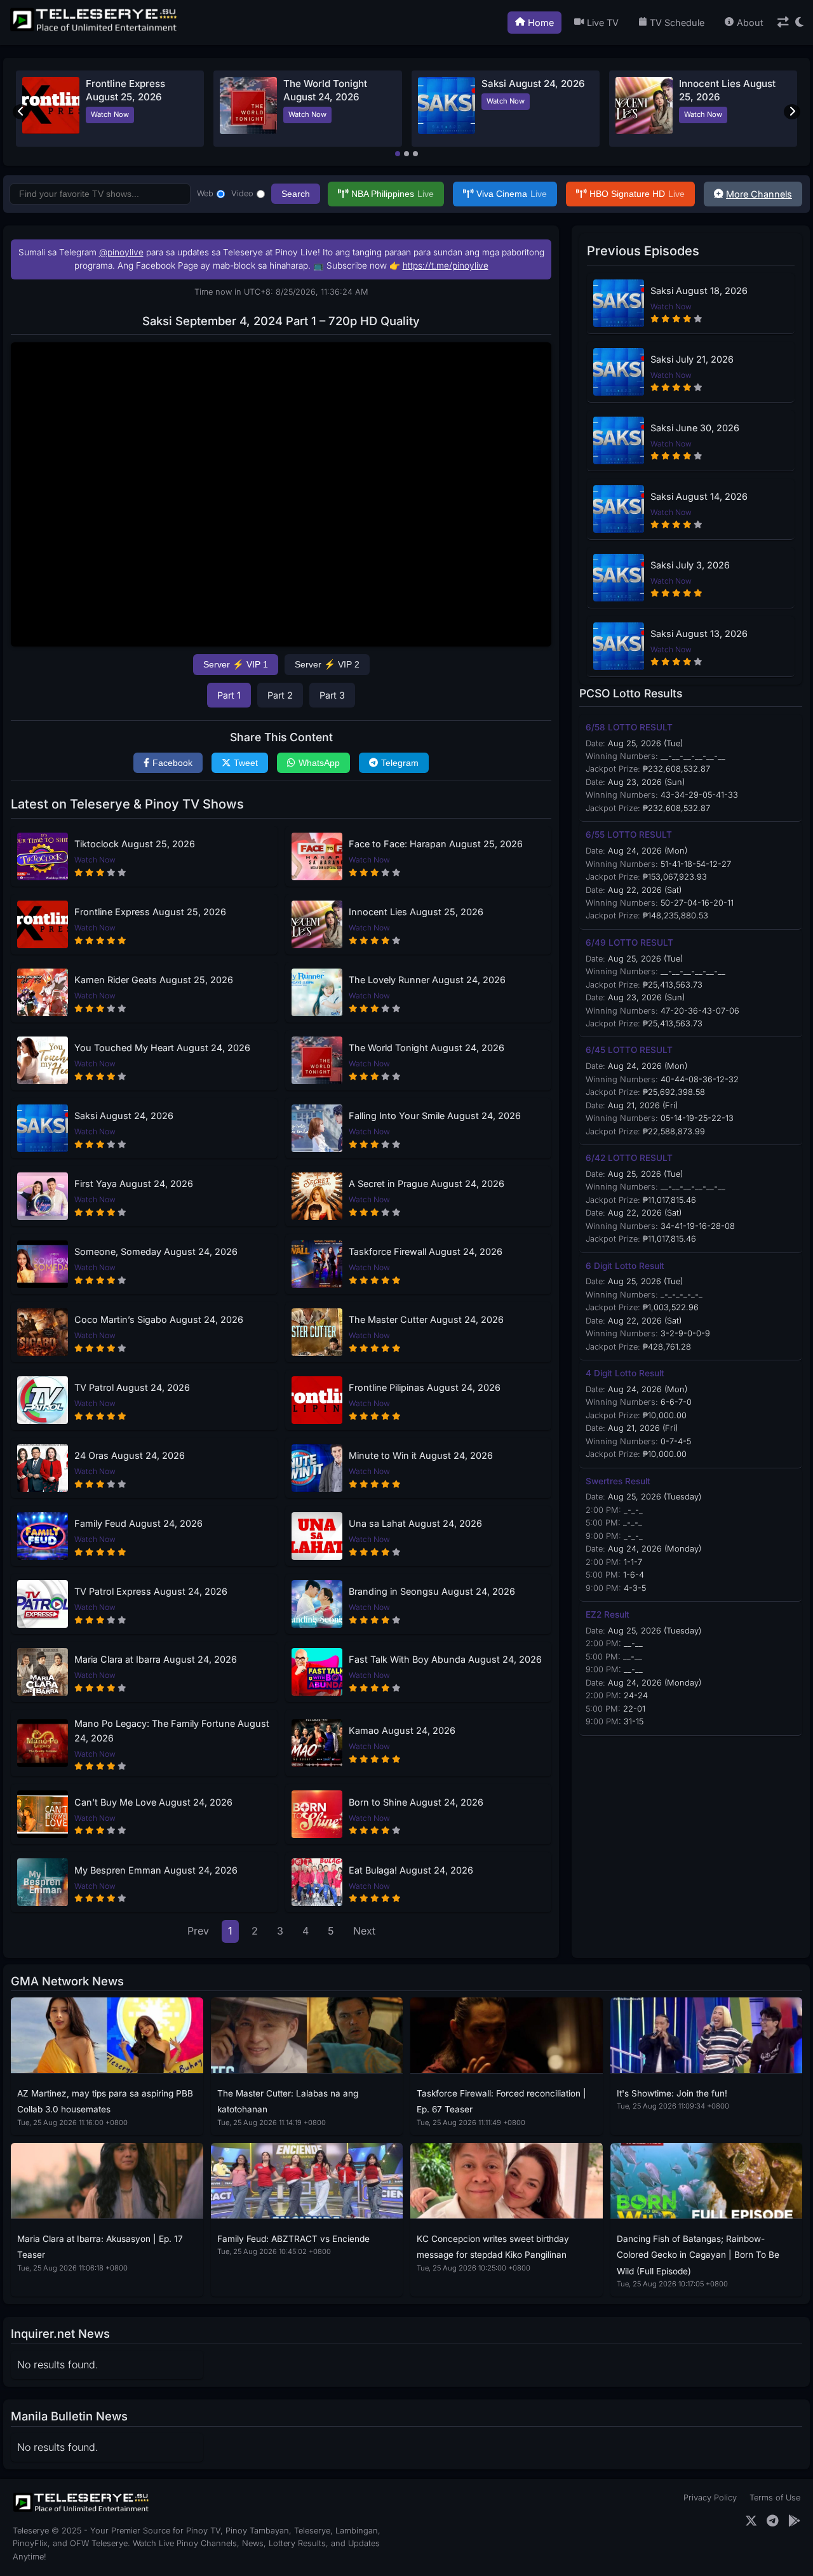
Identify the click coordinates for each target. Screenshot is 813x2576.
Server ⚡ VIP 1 (236, 664)
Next (364, 1931)
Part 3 (332, 695)
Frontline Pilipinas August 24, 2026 (425, 1387)
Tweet (246, 763)
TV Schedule (677, 23)
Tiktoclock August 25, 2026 (135, 844)
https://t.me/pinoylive (446, 265)
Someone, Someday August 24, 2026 (156, 1251)
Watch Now (110, 114)
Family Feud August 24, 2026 (138, 1523)
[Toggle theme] (799, 23)
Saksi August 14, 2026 (699, 496)
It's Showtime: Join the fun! (672, 2093)
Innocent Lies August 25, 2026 (416, 912)
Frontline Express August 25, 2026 (150, 912)
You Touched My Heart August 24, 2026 (162, 1048)
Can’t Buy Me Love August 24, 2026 (153, 1802)
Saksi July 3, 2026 (690, 565)
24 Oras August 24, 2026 (130, 1455)
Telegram (400, 763)
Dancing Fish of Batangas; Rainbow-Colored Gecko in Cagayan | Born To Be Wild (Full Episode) (698, 2255)
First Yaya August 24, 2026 (134, 1184)
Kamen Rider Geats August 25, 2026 (154, 980)
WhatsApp (319, 763)
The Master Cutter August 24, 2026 (426, 1319)
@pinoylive (121, 252)
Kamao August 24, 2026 (402, 1730)
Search (296, 194)
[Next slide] (792, 112)
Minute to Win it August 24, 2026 (421, 1455)
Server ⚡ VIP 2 (327, 664)
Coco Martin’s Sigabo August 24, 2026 (159, 1319)
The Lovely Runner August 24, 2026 (427, 980)
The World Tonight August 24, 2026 (427, 1048)
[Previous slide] (21, 112)
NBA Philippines (393, 194)
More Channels (759, 194)
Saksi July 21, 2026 (692, 359)
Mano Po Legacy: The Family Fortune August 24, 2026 (172, 1731)
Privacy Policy (710, 2498)
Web (205, 193)
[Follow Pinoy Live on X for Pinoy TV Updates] (751, 2521)
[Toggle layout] (783, 23)
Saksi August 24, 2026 (533, 84)
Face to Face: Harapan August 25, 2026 (436, 844)
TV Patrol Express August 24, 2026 (151, 1591)
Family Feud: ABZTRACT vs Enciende (293, 2239)
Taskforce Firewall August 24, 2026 (426, 1251)
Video (242, 193)
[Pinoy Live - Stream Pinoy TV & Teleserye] (95, 30)
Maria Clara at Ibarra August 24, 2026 (156, 1659)
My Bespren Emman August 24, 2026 (156, 1870)
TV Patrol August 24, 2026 (132, 1387)
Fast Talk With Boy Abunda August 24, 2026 (445, 1659)
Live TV (603, 23)
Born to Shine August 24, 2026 (416, 1802)
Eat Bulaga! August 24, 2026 (411, 1870)
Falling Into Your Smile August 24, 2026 (435, 1116)
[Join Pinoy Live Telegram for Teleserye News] (773, 2521)
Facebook (172, 763)
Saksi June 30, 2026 (695, 428)
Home (541, 23)
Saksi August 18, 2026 (699, 291)
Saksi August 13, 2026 (699, 634)
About (750, 23)
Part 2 (280, 695)
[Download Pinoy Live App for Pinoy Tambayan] (794, 2521)
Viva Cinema (512, 194)
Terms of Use (775, 2498)
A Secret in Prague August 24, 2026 (427, 1184)
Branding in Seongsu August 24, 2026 (432, 1591)
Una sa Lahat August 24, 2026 (415, 1523)
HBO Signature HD (637, 194)
